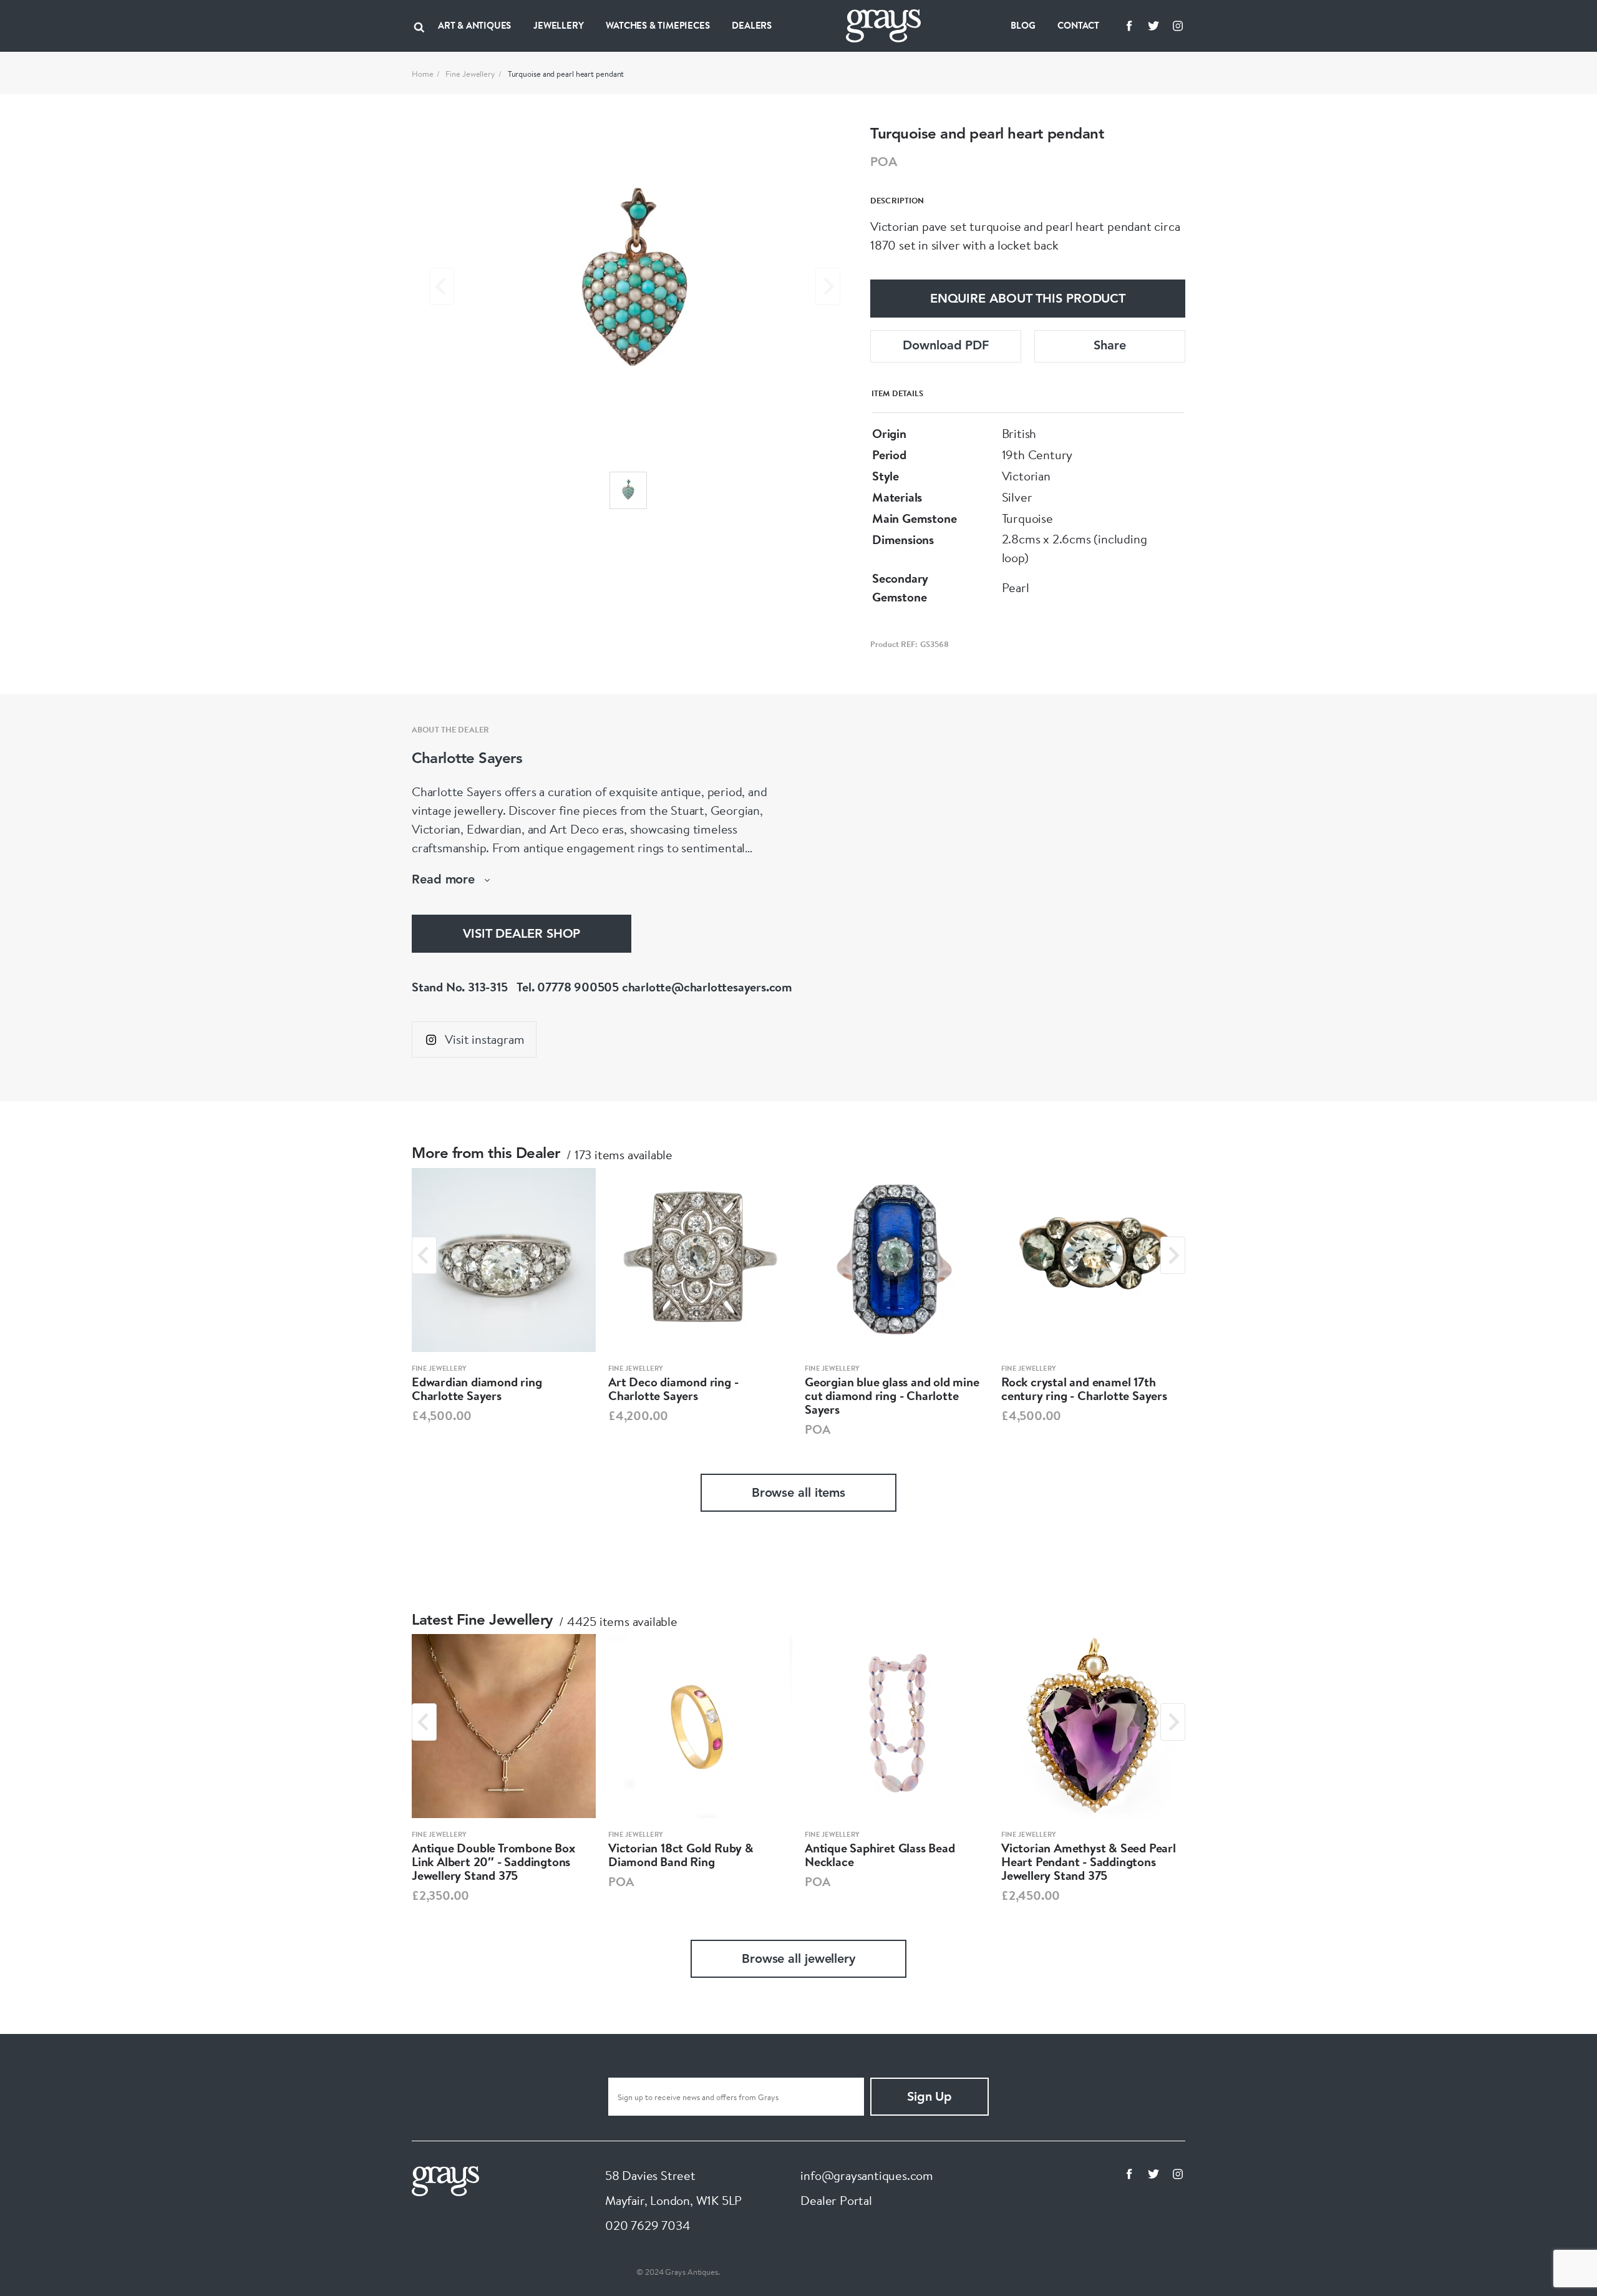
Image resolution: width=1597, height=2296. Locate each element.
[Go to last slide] (424, 1255)
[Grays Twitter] (1153, 26)
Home (423, 74)
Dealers (752, 25)
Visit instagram (484, 1039)
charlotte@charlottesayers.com (707, 987)
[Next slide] (828, 286)
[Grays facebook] (1129, 26)
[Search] (419, 26)
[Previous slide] (442, 286)
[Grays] (445, 2180)
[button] (628, 490)
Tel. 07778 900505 (568, 987)
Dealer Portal (836, 2200)
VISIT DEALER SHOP (522, 935)
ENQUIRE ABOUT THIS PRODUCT (1028, 299)
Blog (1023, 25)
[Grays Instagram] (1178, 26)
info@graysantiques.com (867, 2175)
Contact (1078, 25)
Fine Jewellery (470, 74)
